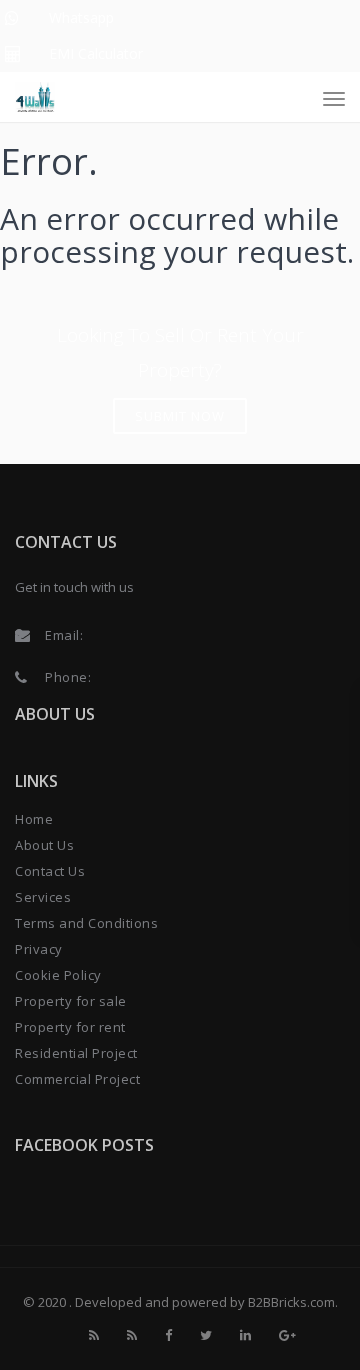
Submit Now (180, 416)
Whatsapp (81, 17)
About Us (44, 845)
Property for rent (70, 1027)
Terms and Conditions (86, 923)
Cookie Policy (58, 975)
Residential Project (76, 1053)
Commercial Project (77, 1079)
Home (34, 819)
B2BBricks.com (291, 1302)
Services (43, 897)
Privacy (39, 949)
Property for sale (71, 1001)
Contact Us (50, 871)
